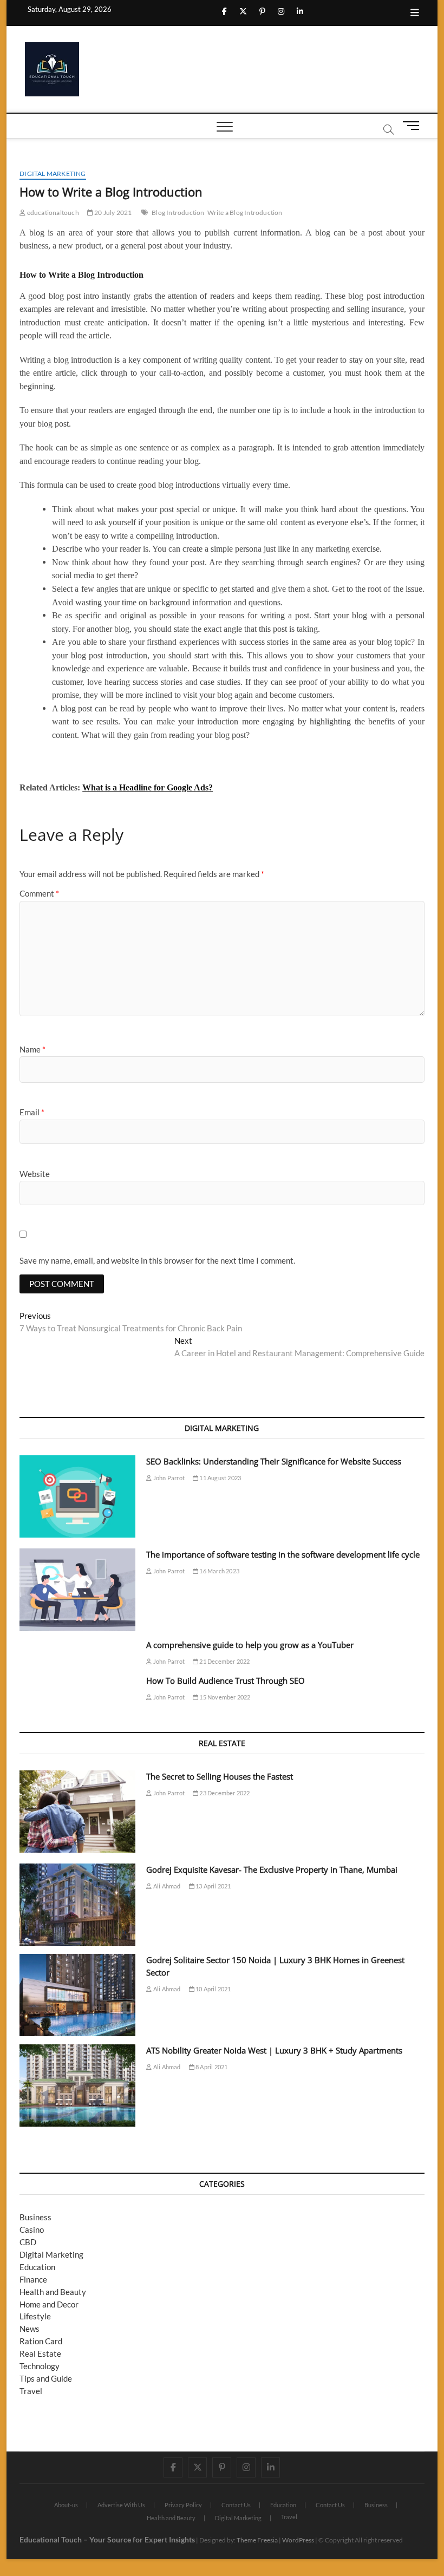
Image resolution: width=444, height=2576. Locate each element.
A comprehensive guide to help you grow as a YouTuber (250, 1645)
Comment (39, 893)
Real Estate (40, 2353)
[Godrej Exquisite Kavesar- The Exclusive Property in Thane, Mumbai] (77, 1905)
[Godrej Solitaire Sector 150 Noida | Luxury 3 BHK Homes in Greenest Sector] (77, 1995)
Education (37, 2267)
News (30, 2329)
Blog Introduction (178, 213)
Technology (40, 2366)
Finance (33, 2279)
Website (35, 1174)
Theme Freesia (257, 2540)
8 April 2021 (211, 2067)
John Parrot (168, 1478)
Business (35, 2217)
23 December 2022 (224, 1793)
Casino (32, 2230)
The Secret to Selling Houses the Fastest (220, 1776)
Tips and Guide (46, 2378)
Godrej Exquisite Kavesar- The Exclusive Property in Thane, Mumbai (272, 1869)
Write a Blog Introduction (245, 213)
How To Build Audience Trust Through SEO (226, 1681)
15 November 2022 (224, 1697)
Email (32, 1112)
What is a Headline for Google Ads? (148, 787)
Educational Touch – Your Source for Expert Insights (107, 2539)
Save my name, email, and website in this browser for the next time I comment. (157, 1260)
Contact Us (236, 2505)
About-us (66, 2505)
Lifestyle (35, 2316)
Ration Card (41, 2341)
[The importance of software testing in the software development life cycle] (77, 1590)
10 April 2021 (213, 1989)
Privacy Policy (183, 2505)
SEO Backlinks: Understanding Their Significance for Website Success (274, 1461)
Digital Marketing (53, 174)
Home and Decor (49, 2304)
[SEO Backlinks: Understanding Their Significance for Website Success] (77, 1496)
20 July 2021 (113, 213)
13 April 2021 (213, 1886)
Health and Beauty (53, 2292)
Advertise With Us (121, 2505)
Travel (31, 2391)
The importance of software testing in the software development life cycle (283, 1554)
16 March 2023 (219, 1571)
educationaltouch (52, 213)
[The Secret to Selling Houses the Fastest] (77, 1812)
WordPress (298, 2540)
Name (32, 1049)
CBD (28, 2242)
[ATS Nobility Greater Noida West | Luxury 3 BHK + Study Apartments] (77, 2085)
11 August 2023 (220, 1478)
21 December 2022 (224, 1661)
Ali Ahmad (166, 1886)
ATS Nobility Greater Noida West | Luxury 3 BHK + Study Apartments (274, 2050)
